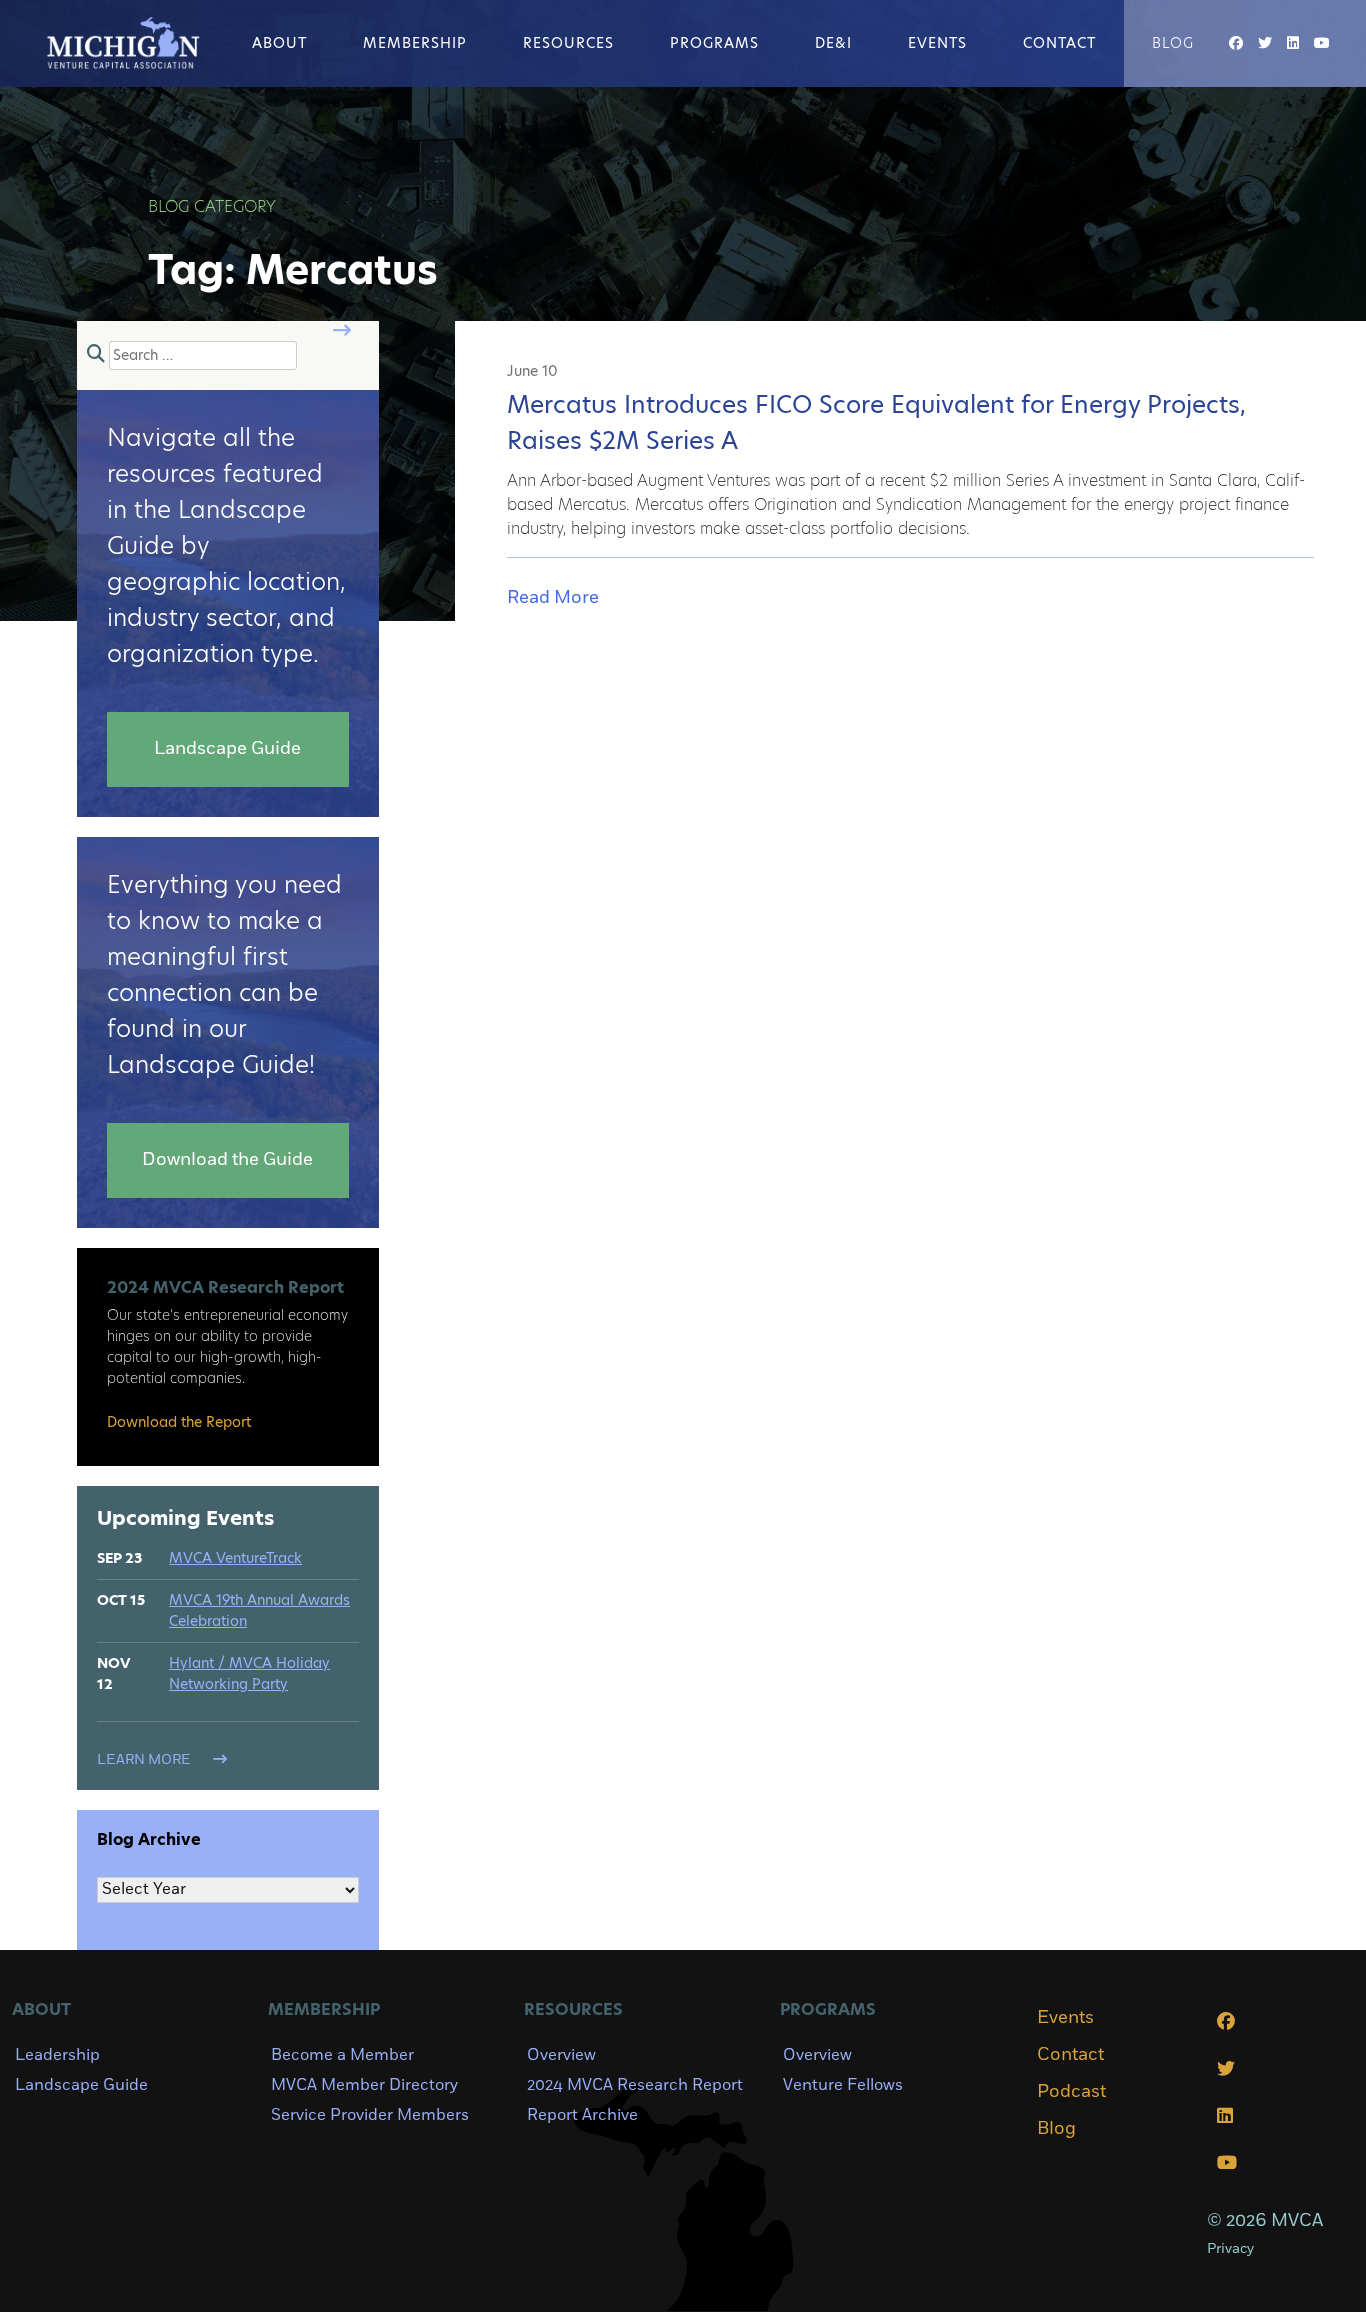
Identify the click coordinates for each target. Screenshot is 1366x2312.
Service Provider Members (370, 2115)
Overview (561, 2055)
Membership (415, 43)
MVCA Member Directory (364, 2085)
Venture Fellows (843, 2085)
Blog (1173, 43)
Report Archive (582, 2115)
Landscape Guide (81, 2085)
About (279, 43)
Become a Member (342, 2055)
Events (937, 43)
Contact (1059, 43)
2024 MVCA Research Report (635, 2085)
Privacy (1230, 2248)
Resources (568, 43)
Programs (714, 43)
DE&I (833, 43)
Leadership (57, 2055)
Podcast (1071, 2092)
